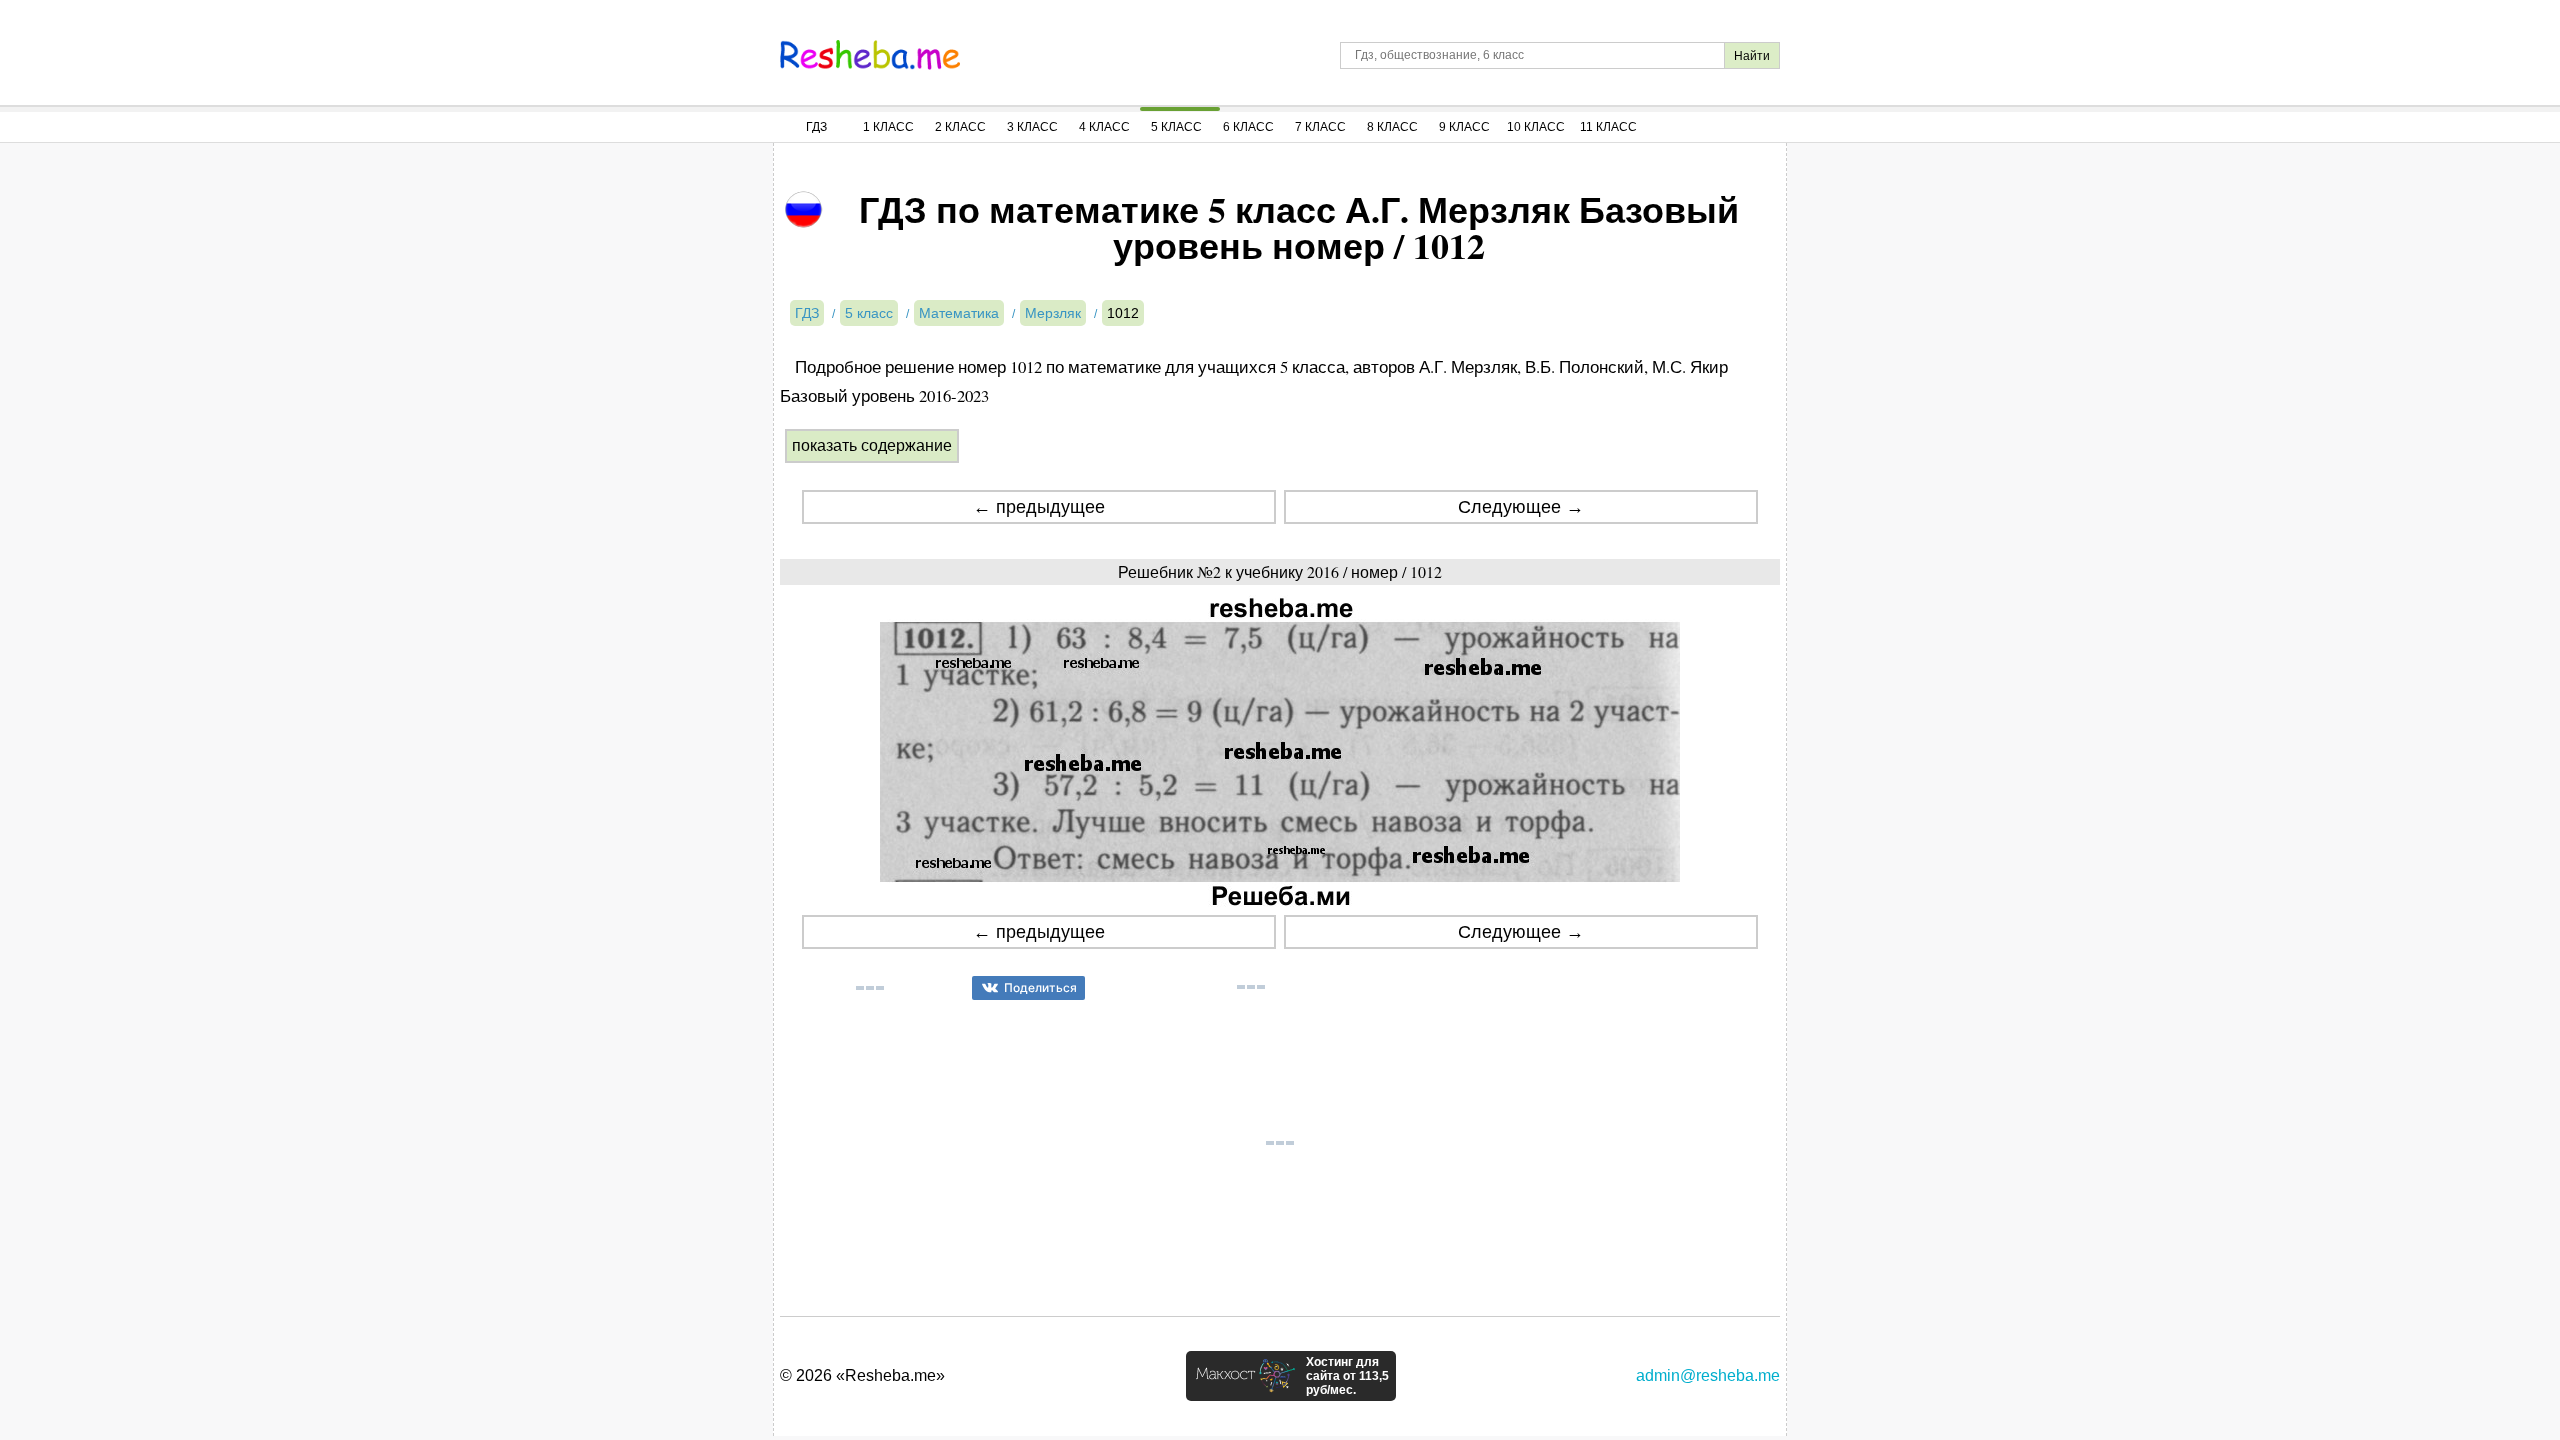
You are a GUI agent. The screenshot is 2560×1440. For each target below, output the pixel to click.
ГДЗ (816, 127)
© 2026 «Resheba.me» (862, 1375)
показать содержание (872, 445)
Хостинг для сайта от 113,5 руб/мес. (1347, 1376)
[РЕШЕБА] (870, 55)
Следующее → (1521, 507)
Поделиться (1040, 987)
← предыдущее (1039, 507)
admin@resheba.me (1708, 1375)
